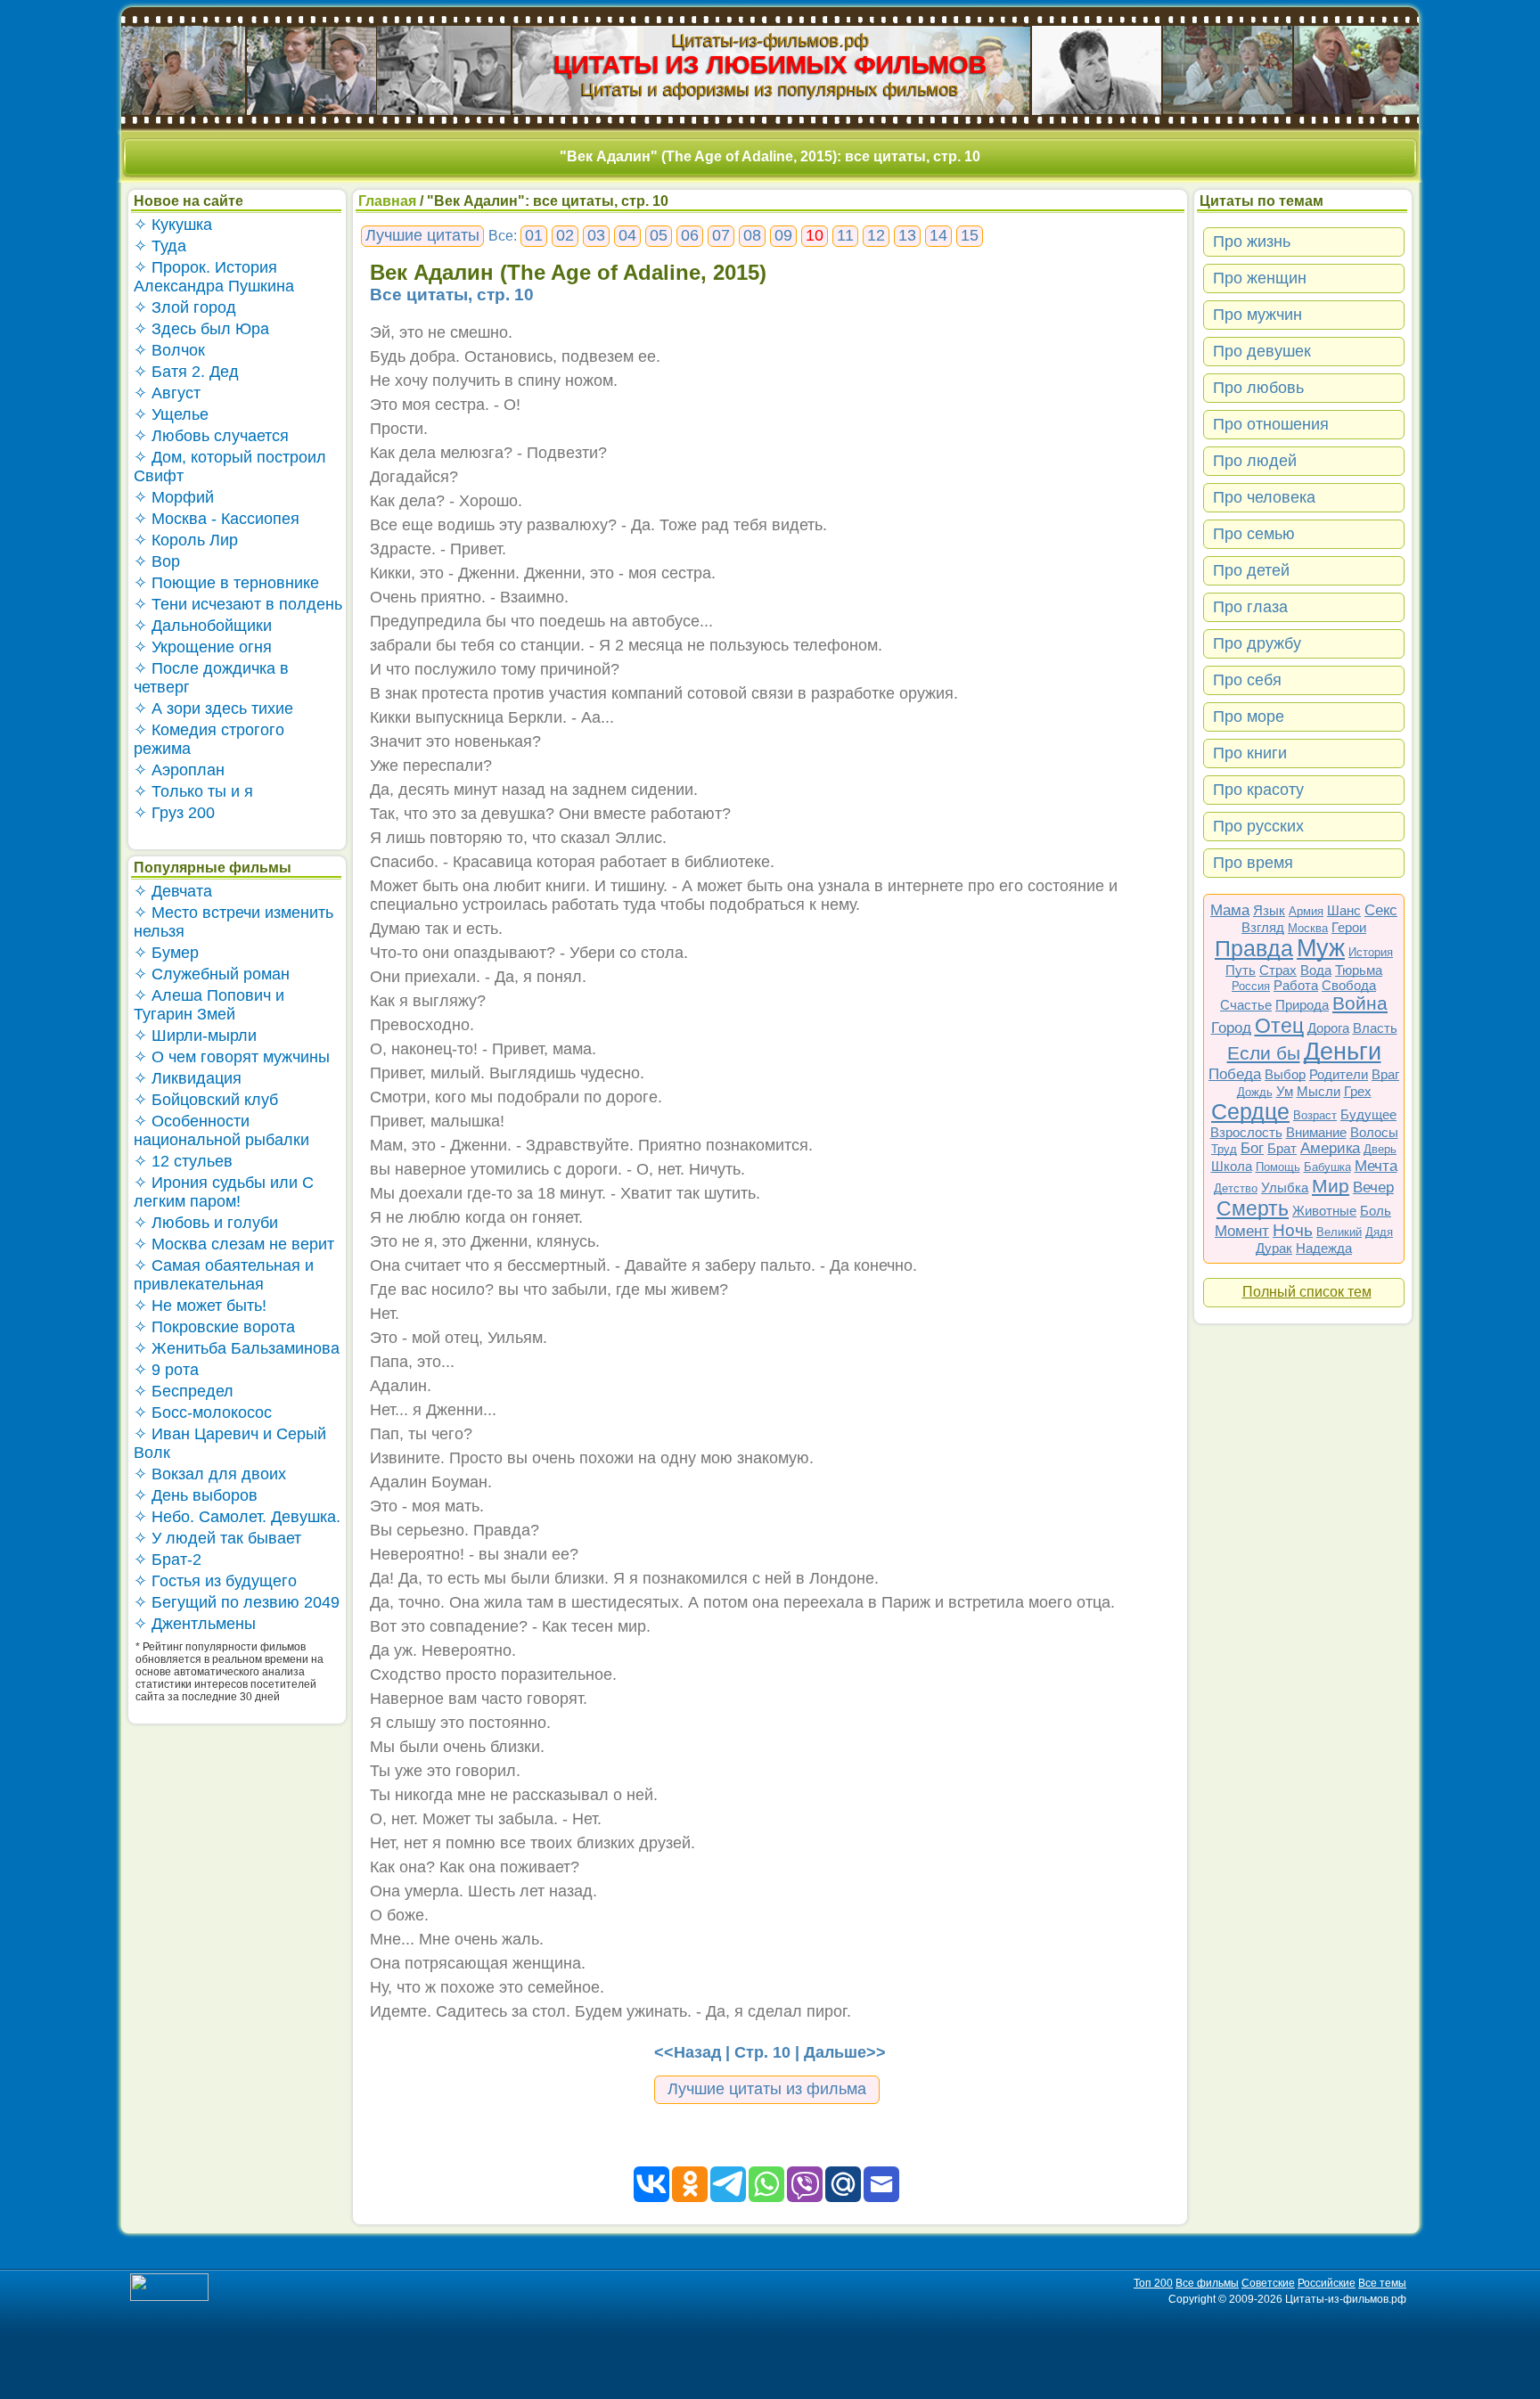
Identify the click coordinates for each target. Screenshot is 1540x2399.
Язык (1269, 910)
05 (659, 235)
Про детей (1251, 570)
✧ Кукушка (173, 225)
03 (596, 235)
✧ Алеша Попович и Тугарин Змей (209, 1005)
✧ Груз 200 (174, 813)
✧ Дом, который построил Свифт (230, 467)
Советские (1268, 2283)
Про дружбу (1257, 643)
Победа (1235, 1074)
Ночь (1293, 1230)
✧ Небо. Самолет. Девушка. (237, 1517)
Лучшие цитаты (422, 235)
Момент (1242, 1231)
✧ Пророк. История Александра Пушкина (214, 277)
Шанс (1344, 910)
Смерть (1253, 1208)
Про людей (1255, 461)
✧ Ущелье (171, 414)
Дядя (1379, 1232)
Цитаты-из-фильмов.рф (770, 40)
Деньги (1343, 1052)
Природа (1302, 1005)
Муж (1321, 948)
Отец (1279, 1026)
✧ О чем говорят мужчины (232, 1057)
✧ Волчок (169, 350)
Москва (1308, 928)
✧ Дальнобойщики (203, 626)
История (1371, 952)
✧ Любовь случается (211, 436)
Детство (1236, 1188)
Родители (1339, 1074)
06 (690, 235)
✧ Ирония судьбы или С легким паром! (224, 1192)
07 (721, 235)
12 (876, 235)
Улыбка (1285, 1187)
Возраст (1315, 1115)
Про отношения (1271, 424)
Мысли (1319, 1091)
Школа (1232, 1166)
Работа (1296, 985)
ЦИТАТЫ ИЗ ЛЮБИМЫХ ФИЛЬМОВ (770, 65)
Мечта (1376, 1166)
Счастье (1246, 1005)
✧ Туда (160, 246)
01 (534, 235)
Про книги (1250, 753)
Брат (1282, 1148)
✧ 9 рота (166, 1370)
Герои (1349, 927)
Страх (1278, 970)
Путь (1241, 970)
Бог (1252, 1148)
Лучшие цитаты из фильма (767, 2089)
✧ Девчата (173, 891)
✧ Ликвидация (188, 1078)
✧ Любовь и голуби (206, 1223)
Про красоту (1258, 790)
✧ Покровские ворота (214, 1327)
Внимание (1316, 1132)
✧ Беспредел (184, 1391)
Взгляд (1263, 927)
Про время (1253, 863)
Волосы (1374, 1132)
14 (938, 235)
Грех (1358, 1091)
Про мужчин (1257, 315)
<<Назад (688, 2052)
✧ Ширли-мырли (195, 1036)
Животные (1324, 1211)
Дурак (1274, 1248)
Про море (1249, 716)
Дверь (1380, 1149)
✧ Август (167, 393)
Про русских (1258, 826)
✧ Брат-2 (168, 1560)
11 (845, 235)
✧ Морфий (174, 497)
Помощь (1278, 1167)
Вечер (1373, 1187)
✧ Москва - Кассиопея (217, 519)
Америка (1330, 1148)
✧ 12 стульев (183, 1161)
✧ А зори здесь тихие (213, 708)
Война (1360, 1003)
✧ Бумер (166, 953)
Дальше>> (845, 2052)
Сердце (1250, 1111)
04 (627, 235)
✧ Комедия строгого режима (209, 739)
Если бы (1264, 1053)
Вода (1316, 970)
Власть (1375, 1028)
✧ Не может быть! (200, 1306)
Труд (1224, 1149)
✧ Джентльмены (195, 1624)
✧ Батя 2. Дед (186, 372)
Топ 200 (1153, 2283)
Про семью (1254, 534)
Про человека (1264, 497)
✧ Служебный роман (212, 974)
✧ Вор (157, 561)
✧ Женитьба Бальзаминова (237, 1348)
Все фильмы (1207, 2283)
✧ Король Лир (186, 540)
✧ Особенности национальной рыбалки (221, 1130)
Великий (1339, 1232)
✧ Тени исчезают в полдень (238, 604)
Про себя (1247, 680)
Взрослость (1246, 1132)
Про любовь (1258, 388)
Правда (1254, 948)
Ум (1285, 1091)
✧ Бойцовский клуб (206, 1100)
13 (907, 235)
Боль (1376, 1211)
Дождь (1255, 1092)
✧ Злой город (185, 307)
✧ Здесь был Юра (201, 329)
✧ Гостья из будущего (215, 1581)
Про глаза (1250, 607)
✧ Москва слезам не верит (234, 1244)
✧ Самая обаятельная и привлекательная (224, 1275)
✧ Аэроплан (179, 770)
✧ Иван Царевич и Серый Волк (230, 1443)
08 (752, 235)
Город (1231, 1028)
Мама (1230, 910)
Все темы (1382, 2283)
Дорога (1328, 1028)
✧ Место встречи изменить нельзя (233, 922)
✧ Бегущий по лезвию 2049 (237, 1602)
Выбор (1285, 1074)
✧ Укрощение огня (203, 647)
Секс (1381, 910)
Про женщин (1260, 278)
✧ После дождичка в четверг (211, 678)
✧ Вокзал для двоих (210, 1474)
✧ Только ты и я (193, 791)
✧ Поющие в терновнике (226, 583)
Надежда (1324, 1248)
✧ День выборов (196, 1495)
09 (783, 235)
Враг (1385, 1074)
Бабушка (1327, 1167)
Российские (1327, 2283)
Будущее (1368, 1114)
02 (565, 235)
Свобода (1349, 985)
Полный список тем (1307, 1292)
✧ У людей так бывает (217, 1538)
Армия (1306, 911)
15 (970, 235)
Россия (1251, 986)
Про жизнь (1252, 242)
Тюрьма (1359, 970)
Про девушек (1262, 351)
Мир (1331, 1186)
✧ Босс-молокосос (203, 1412)
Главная (387, 201)
